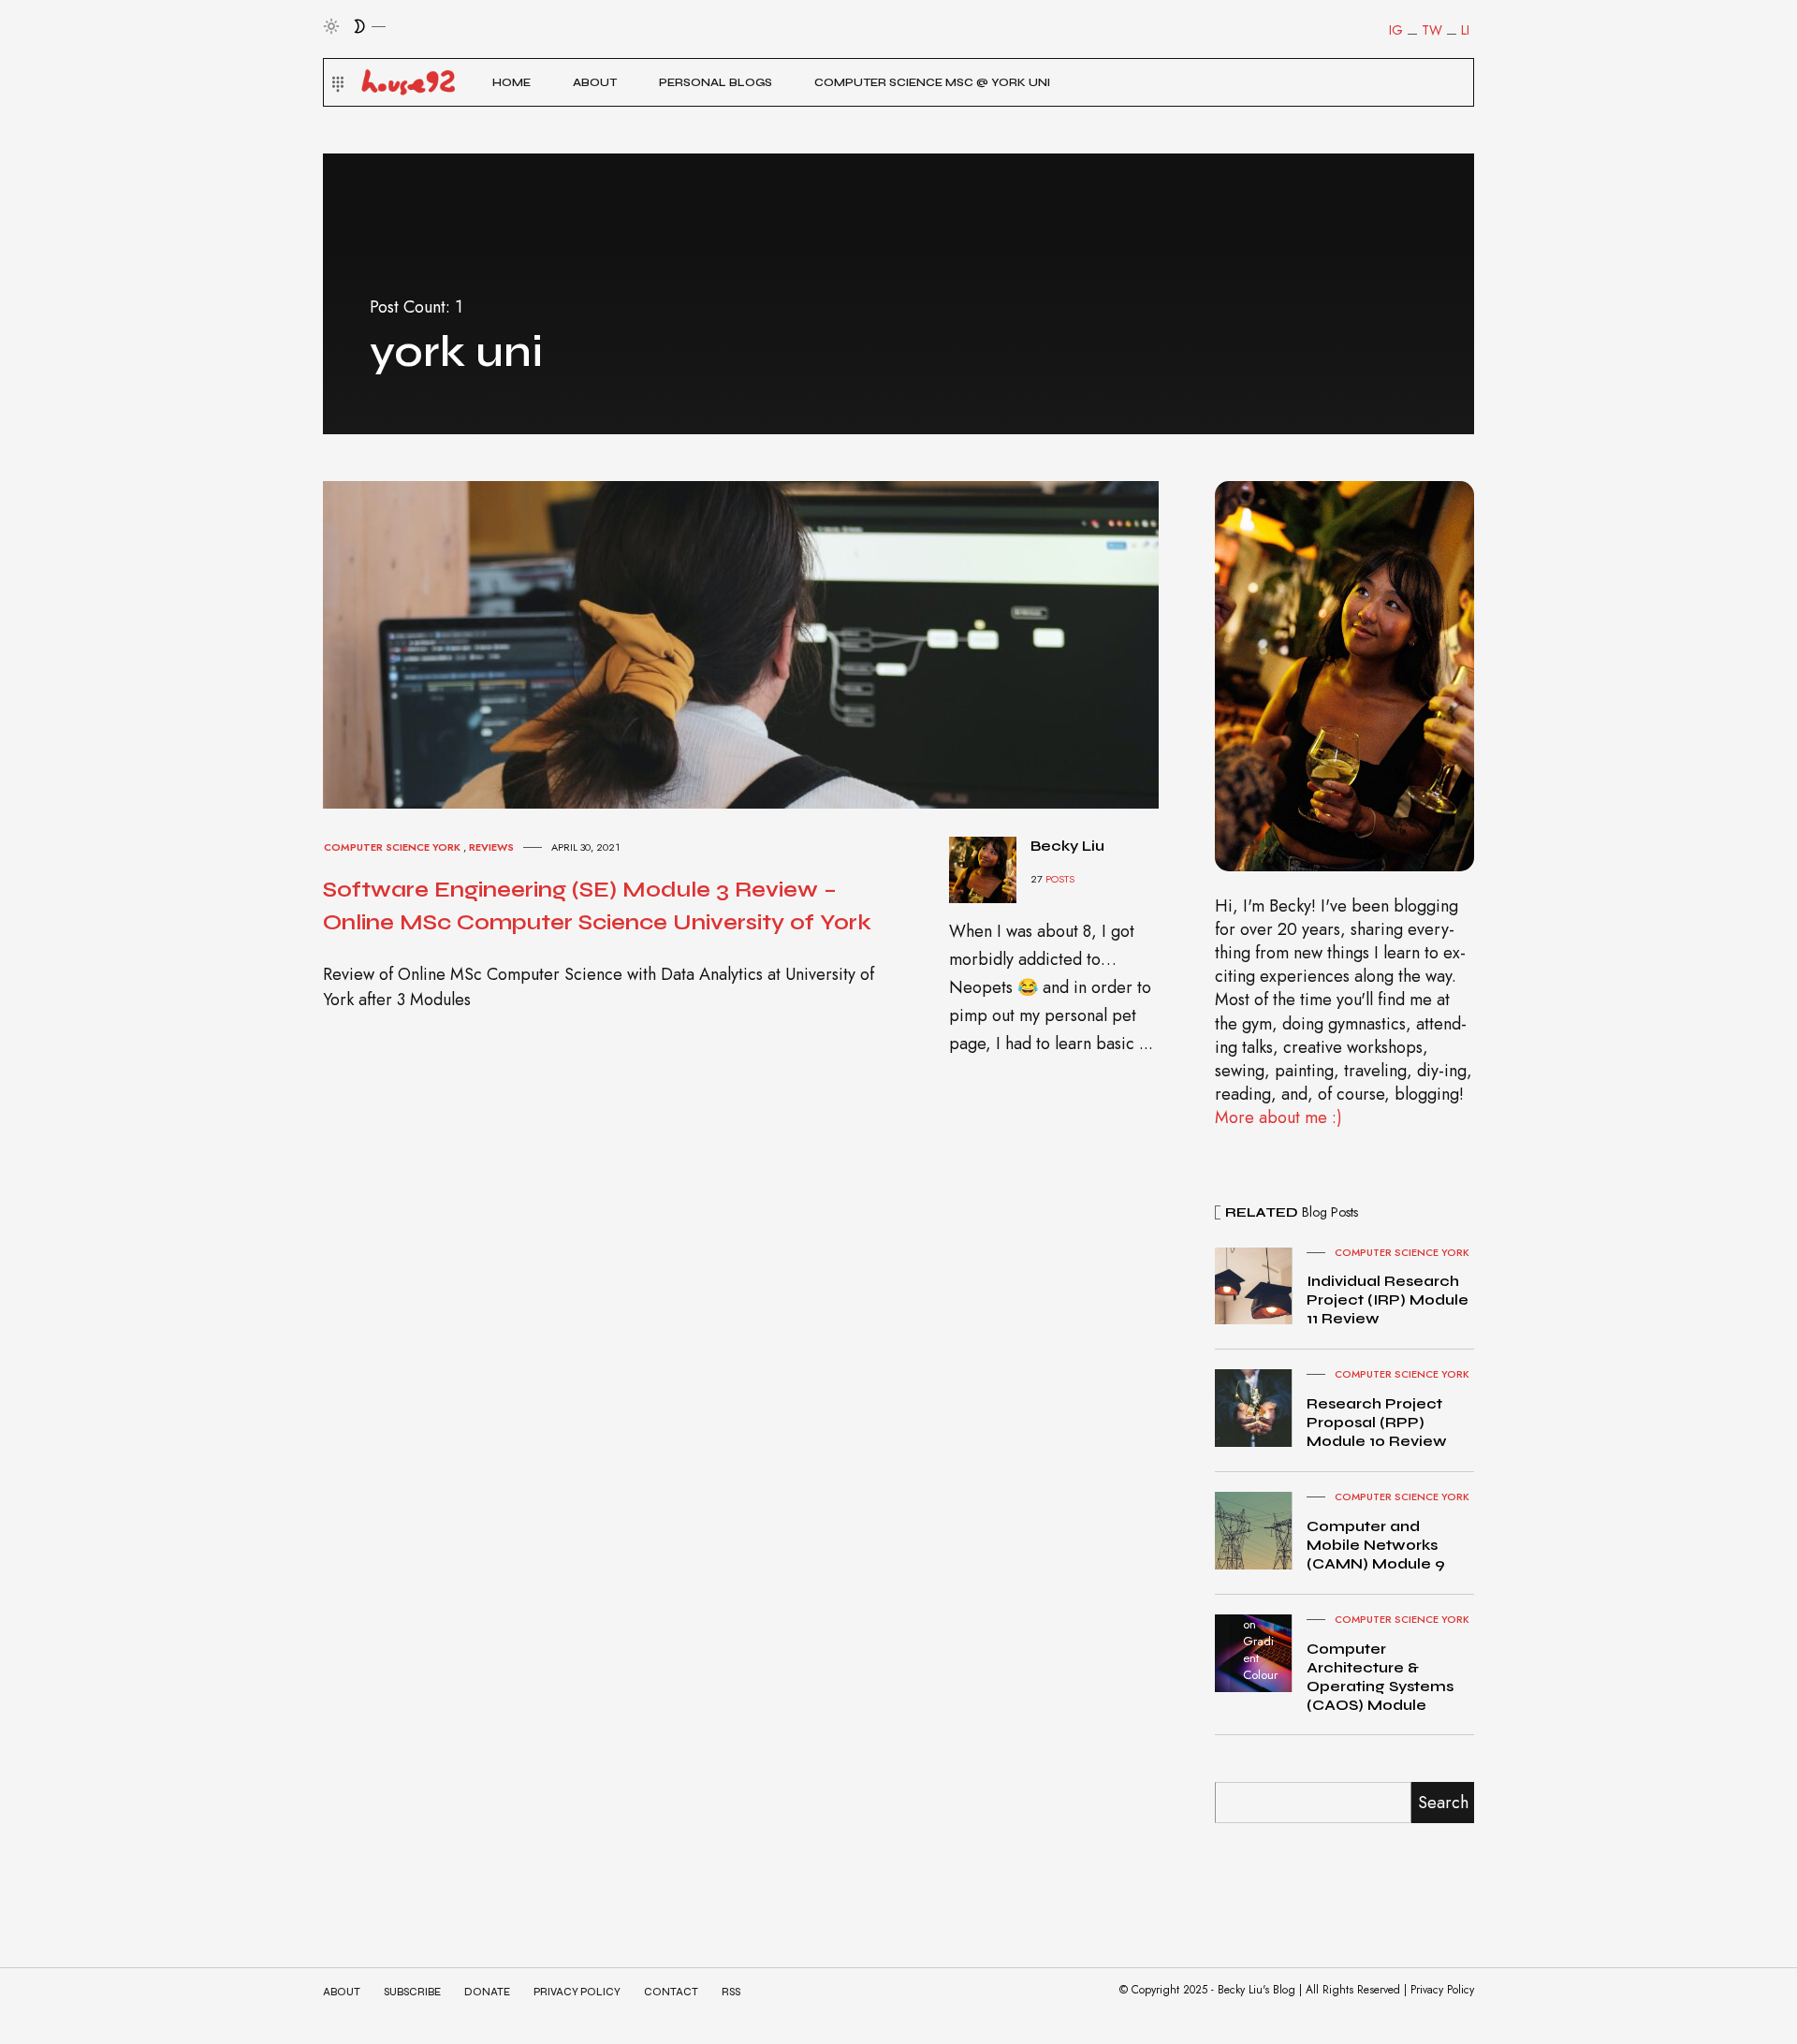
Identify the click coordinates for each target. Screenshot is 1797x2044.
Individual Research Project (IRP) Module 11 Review (1388, 1299)
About (595, 82)
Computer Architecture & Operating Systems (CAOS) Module (1380, 1677)
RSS (731, 1992)
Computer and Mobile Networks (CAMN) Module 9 (1376, 1545)
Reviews (491, 847)
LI (1465, 30)
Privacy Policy (577, 1992)
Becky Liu (1067, 846)
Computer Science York (392, 847)
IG (1396, 30)
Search (1443, 1803)
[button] (336, 82)
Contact (671, 1992)
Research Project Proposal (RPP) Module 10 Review (1377, 1422)
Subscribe (412, 1992)
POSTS (1060, 879)
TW (1432, 30)
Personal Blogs (716, 82)
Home (511, 82)
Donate (487, 1992)
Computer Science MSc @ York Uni (932, 82)
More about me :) (1278, 1117)
